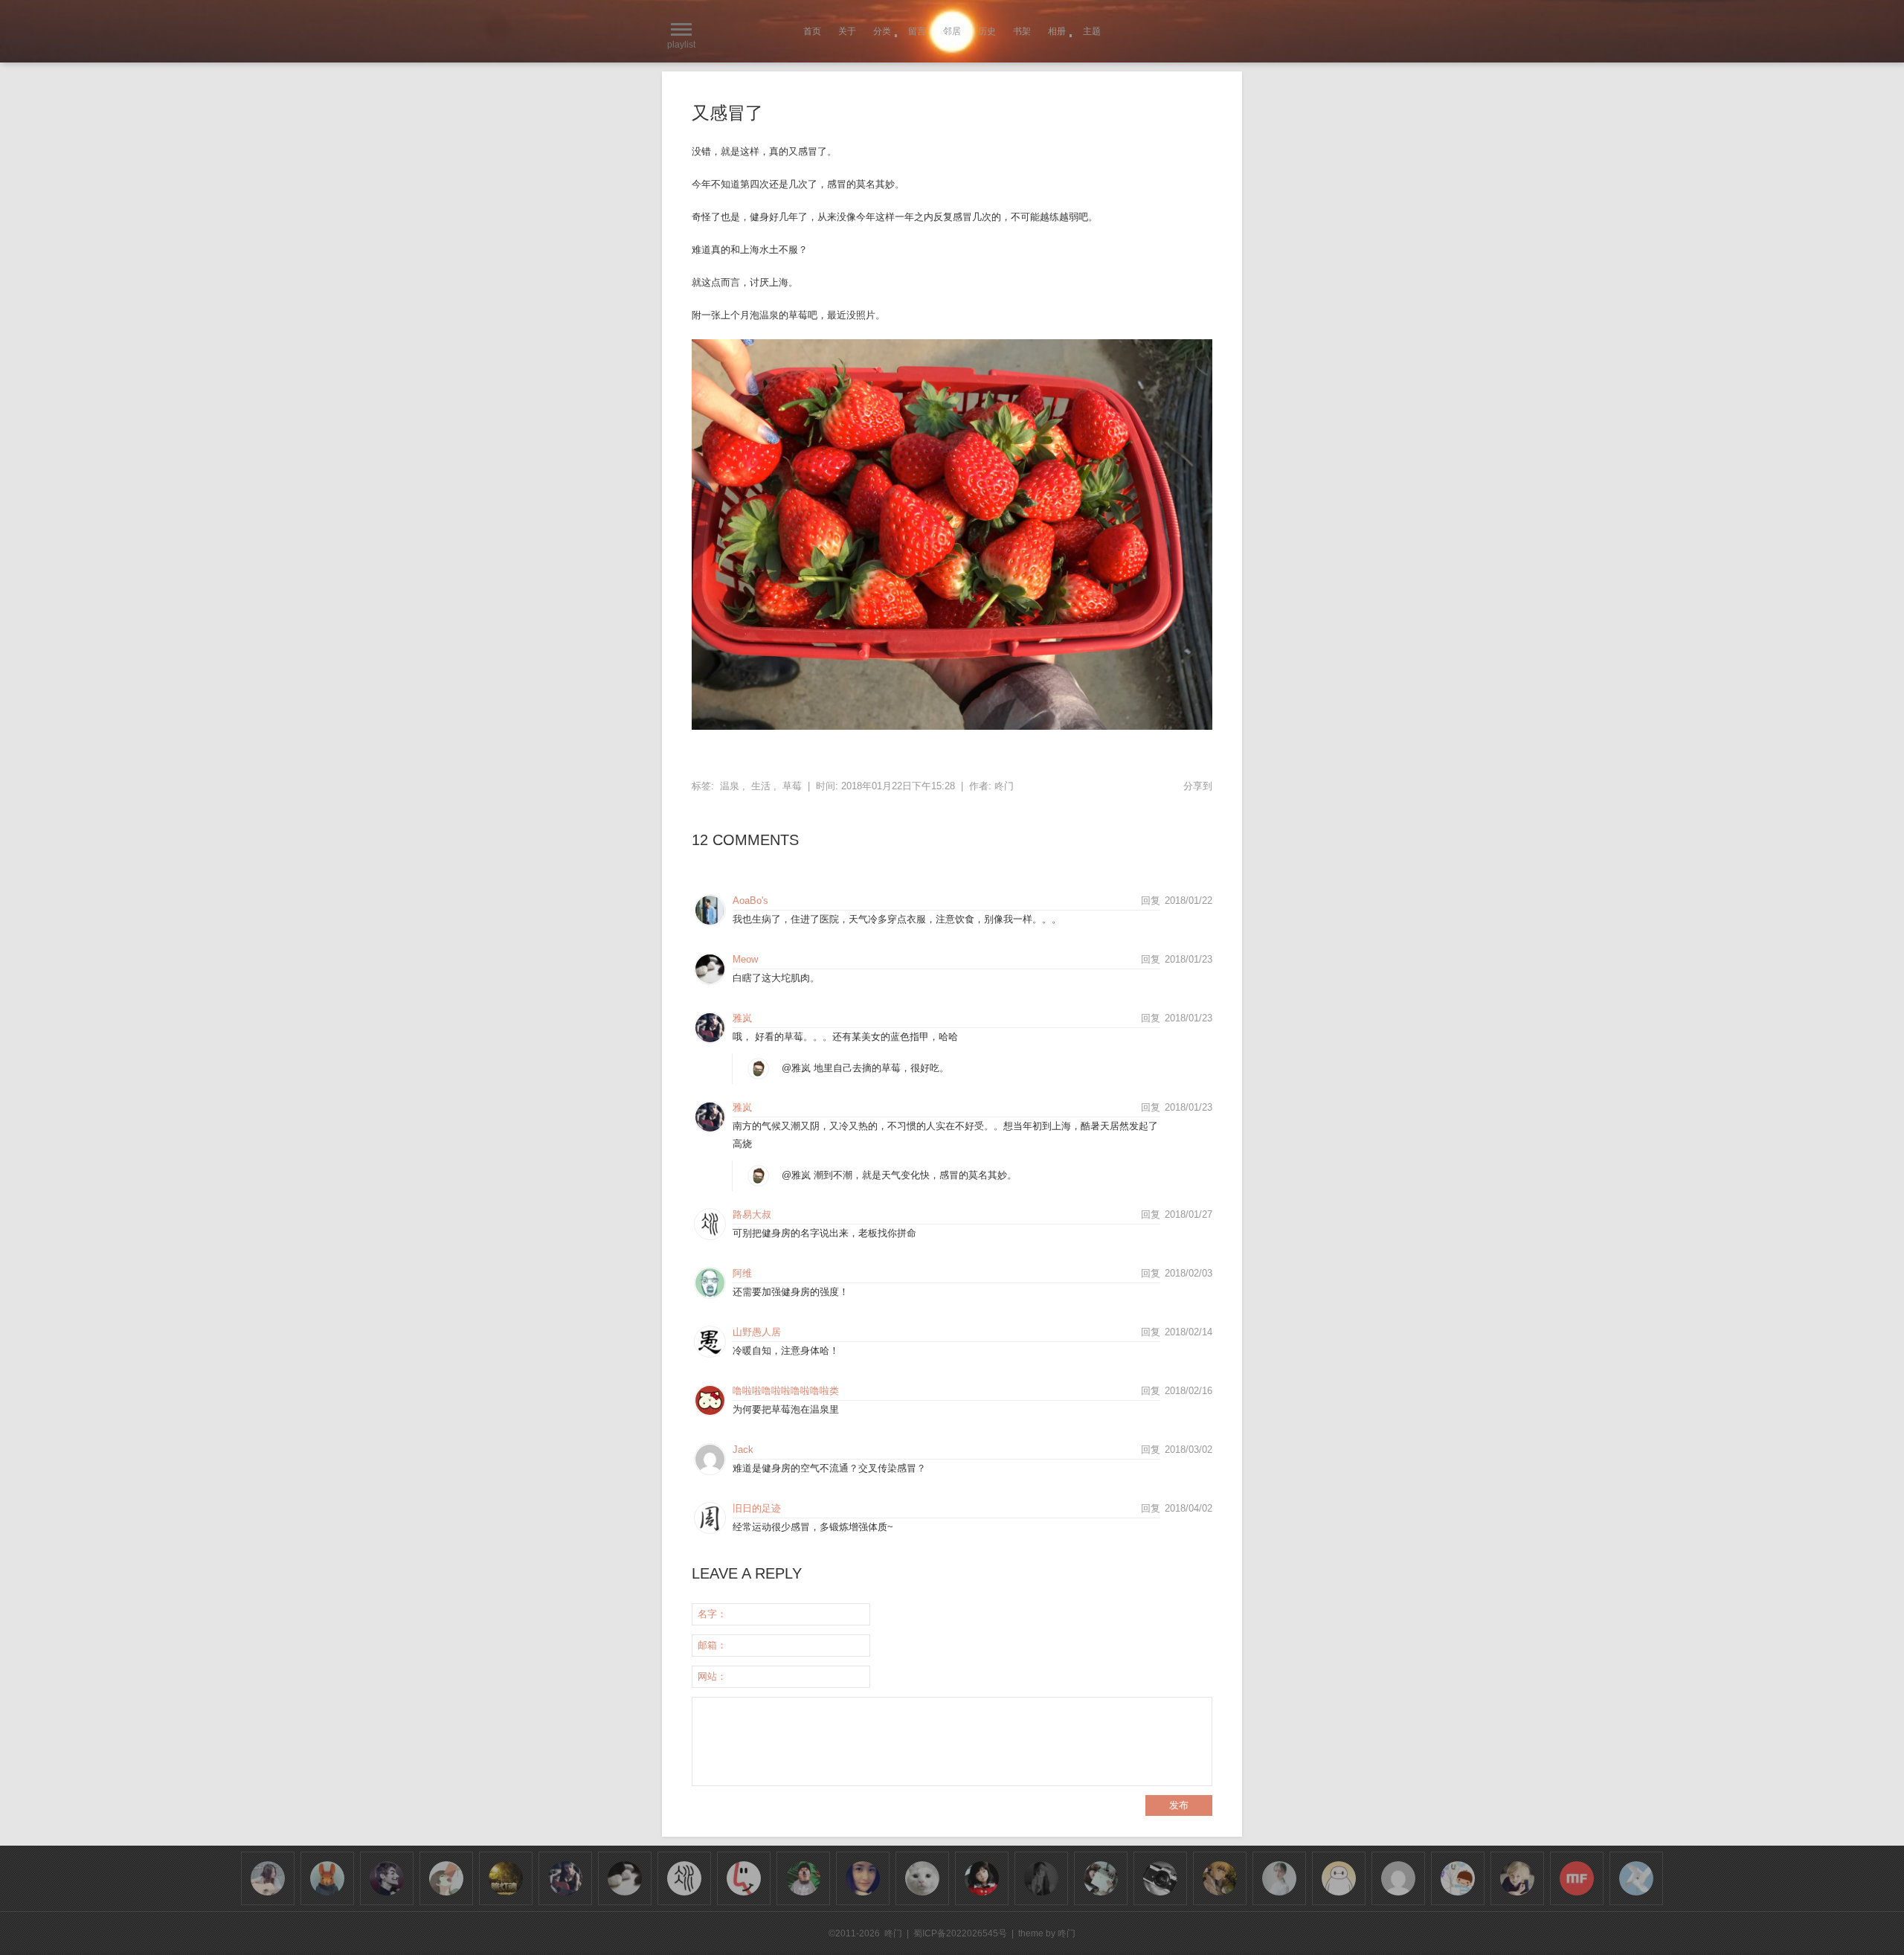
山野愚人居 (757, 1332)
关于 (847, 31)
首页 (812, 31)
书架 (1022, 31)
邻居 (952, 31)
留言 (917, 31)
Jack (743, 1450)
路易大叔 (752, 1214)
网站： (712, 1676)
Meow (745, 959)
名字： (712, 1614)
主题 (1092, 31)
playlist (681, 45)
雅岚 (742, 1018)
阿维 (742, 1273)
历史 (987, 31)
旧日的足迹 (757, 1508)
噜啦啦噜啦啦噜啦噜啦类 (786, 1391)
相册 (1057, 31)
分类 (882, 31)
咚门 (1004, 786)
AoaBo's (750, 901)
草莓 (792, 786)
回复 (1151, 901)
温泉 (730, 786)
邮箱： (712, 1645)
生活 (761, 786)
